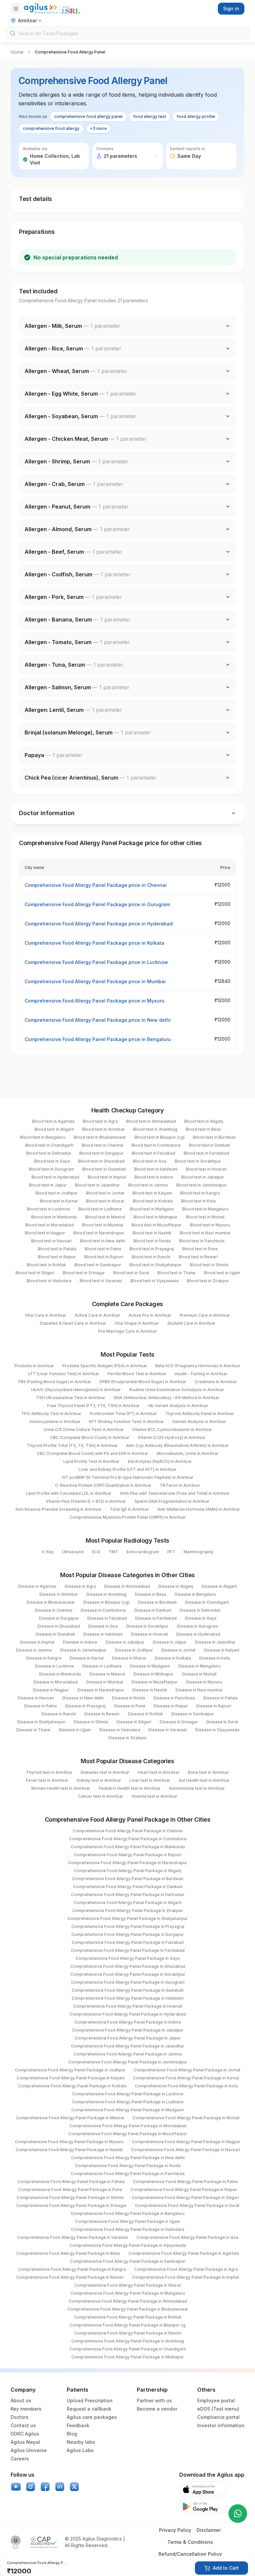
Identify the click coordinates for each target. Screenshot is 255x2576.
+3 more (98, 128)
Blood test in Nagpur (45, 1233)
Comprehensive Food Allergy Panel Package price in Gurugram (97, 904)
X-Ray (48, 1552)
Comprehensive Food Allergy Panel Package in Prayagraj (128, 1926)
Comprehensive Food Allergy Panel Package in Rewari (70, 2277)
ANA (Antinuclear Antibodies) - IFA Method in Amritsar (167, 1398)
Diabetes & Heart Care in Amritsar (73, 1323)
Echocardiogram (143, 1552)
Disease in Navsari (36, 1698)
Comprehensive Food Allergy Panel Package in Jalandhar (128, 2046)
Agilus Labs (80, 2450)
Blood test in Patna (103, 1249)
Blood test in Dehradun (49, 1153)
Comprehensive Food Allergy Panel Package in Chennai (128, 1831)
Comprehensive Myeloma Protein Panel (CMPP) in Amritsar (128, 1517)
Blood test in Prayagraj (152, 1249)
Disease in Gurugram (198, 1626)
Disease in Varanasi (168, 1730)
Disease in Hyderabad (198, 1634)
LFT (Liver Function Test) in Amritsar (64, 1374)
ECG (96, 1552)
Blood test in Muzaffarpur (157, 1225)
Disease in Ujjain (75, 1730)
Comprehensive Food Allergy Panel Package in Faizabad (128, 1942)
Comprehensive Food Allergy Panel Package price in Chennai (96, 885)
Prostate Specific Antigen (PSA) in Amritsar (105, 1366)
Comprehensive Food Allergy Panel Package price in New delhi (98, 1020)
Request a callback (89, 2409)
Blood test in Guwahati (104, 1169)
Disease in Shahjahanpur (41, 1722)
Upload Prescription (90, 2400)
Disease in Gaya (201, 1618)
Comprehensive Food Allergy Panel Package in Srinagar (72, 2205)
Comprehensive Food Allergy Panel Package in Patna (185, 2182)
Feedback (78, 2425)
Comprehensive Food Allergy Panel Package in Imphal (186, 2277)
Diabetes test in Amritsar (105, 1772)
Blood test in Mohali (205, 1217)
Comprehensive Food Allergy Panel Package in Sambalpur (128, 2261)
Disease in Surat (222, 1722)
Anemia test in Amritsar (154, 1796)
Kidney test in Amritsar (99, 1780)
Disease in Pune (130, 1706)
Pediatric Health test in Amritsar (130, 1788)
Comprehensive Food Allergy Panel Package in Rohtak (128, 2317)
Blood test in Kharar (105, 1201)
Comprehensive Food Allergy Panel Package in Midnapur (128, 2357)
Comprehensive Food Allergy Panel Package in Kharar (128, 2285)
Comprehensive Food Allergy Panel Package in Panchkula (128, 2174)
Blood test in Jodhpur (57, 1193)
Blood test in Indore (154, 1177)
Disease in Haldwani (103, 1634)
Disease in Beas (151, 1594)
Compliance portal (218, 2417)
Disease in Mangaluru (199, 1666)
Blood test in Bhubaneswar (100, 1137)
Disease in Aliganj (176, 1586)
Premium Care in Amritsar (205, 1315)
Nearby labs (81, 2442)
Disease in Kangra (44, 1658)
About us (21, 2400)
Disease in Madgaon (150, 1666)
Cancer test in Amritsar (101, 1796)
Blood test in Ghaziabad (101, 1161)
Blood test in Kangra (200, 1193)
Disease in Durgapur (59, 1618)
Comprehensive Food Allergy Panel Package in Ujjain (128, 2221)
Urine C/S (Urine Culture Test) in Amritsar (84, 1430)
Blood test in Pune (200, 1249)
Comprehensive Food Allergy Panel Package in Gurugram (128, 1982)
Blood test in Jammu (148, 1185)
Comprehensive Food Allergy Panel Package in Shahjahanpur (128, 1918)
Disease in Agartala (37, 1586)
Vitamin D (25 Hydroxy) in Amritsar (172, 1437)
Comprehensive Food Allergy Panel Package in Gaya (128, 1958)
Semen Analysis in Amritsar (199, 1422)
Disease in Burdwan (157, 1602)
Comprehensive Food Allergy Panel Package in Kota (186, 2086)
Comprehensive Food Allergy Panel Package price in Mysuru (94, 1001)
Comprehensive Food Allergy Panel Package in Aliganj (128, 1871)
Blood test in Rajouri (104, 1257)
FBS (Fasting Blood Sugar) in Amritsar (55, 1382)
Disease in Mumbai (105, 1682)
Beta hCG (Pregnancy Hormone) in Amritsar (198, 1366)
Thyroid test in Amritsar (49, 1772)
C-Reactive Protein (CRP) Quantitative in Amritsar (103, 1485)
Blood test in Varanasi (101, 1281)
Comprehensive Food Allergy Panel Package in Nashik (69, 2150)
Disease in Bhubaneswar (51, 1602)
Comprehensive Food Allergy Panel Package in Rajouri (128, 1855)
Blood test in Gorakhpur (198, 1161)
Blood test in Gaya (52, 1161)
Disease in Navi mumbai (199, 1690)
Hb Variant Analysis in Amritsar (178, 1406)
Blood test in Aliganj (204, 1121)
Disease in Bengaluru (195, 1594)
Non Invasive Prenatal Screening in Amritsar (59, 1509)
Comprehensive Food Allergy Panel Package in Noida (128, 2166)
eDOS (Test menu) (218, 2409)
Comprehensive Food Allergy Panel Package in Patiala (71, 2182)
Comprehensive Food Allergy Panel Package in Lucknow (128, 2094)
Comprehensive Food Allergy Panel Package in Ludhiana (128, 2102)
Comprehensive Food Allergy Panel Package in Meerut (70, 2118)
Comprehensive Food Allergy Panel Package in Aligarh (128, 1903)
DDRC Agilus (25, 2434)
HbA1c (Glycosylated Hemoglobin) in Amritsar (76, 1390)
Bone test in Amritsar (209, 1772)
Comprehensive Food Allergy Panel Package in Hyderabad (128, 2014)
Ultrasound (73, 1552)
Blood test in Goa (150, 1161)
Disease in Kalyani (222, 1650)
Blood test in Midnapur (156, 1217)
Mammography (199, 1552)
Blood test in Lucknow (48, 1209)
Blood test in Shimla (209, 1265)
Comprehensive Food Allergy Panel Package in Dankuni (128, 1887)
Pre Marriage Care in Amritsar (128, 1331)
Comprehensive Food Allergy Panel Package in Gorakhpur (128, 1974)
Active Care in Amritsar (97, 1315)
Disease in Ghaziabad (59, 1626)
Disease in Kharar (129, 1658)
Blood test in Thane (176, 1273)
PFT (171, 1552)
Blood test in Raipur (57, 1257)
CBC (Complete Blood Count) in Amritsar (90, 1437)
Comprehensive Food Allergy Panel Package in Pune (70, 2190)
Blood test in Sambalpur (98, 1265)
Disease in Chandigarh (207, 1602)
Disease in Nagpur (51, 1690)
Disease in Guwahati (55, 1634)
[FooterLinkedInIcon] (60, 2487)
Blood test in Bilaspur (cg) (160, 1137)
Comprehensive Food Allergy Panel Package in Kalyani (71, 2078)
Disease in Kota (214, 1658)
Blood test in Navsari (51, 1241)
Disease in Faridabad (156, 1618)
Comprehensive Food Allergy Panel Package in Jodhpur (70, 2070)
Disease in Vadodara (120, 1730)
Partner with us (154, 2400)
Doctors (20, 2417)
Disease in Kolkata (173, 1658)
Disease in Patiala (220, 1698)
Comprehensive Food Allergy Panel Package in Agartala (184, 2253)
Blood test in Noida (152, 1241)
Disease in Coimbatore (103, 1610)
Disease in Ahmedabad (127, 1586)
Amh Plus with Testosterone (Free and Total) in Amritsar (175, 1493)
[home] (52, 9)
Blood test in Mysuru (210, 1225)
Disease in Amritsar (59, 1594)
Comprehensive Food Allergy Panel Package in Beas (68, 2253)
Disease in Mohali (199, 1674)
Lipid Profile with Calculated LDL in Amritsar (69, 1493)
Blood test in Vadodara (49, 1281)
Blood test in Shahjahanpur (156, 1265)
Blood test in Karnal (59, 1201)
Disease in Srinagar (179, 1722)
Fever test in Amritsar (47, 1780)
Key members (26, 2409)
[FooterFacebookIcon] (45, 2487)
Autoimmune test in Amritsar (197, 1788)
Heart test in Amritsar (159, 1772)
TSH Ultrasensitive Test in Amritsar (71, 1398)
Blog (72, 2434)
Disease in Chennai (54, 1610)
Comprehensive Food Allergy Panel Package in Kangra (72, 2269)
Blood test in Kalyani (152, 1193)
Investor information (221, 2425)
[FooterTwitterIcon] (74, 2487)
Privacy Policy (175, 2530)
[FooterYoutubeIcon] (16, 2487)
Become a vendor (157, 2409)
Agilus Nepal (25, 2442)
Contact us (23, 2425)
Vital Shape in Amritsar (137, 1323)
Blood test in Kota (199, 1201)
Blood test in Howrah (206, 1169)
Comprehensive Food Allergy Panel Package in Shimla (70, 2197)
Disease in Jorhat (178, 1650)
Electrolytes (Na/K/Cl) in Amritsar (160, 1461)
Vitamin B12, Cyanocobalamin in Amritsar (172, 1430)
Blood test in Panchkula (202, 1241)
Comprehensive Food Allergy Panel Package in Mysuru (69, 2142)
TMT (113, 1552)
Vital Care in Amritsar (46, 1315)
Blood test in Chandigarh (49, 1145)
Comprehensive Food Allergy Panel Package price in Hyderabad (99, 924)
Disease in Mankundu (60, 1674)
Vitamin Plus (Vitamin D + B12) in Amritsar (86, 1501)
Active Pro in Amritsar (150, 1315)
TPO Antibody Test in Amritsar (51, 1414)
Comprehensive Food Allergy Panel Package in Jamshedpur (128, 2062)
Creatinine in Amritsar (216, 1382)
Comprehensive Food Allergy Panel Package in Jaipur (128, 2038)
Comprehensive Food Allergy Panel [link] (70, 52)
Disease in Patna (41, 1706)
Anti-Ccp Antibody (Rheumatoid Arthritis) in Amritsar (177, 1445)
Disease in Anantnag (106, 1594)
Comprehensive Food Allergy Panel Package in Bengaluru (128, 2213)
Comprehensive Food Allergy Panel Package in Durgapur (128, 1934)
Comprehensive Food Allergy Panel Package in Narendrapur (128, 1863)
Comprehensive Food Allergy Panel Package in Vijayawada (128, 2245)
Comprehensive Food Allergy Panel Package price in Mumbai (95, 981)
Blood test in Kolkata (153, 1201)
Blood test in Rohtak (46, 1265)
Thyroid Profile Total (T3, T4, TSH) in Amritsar (72, 1445)
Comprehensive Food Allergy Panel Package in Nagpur (186, 2142)
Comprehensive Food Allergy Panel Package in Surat (187, 2205)
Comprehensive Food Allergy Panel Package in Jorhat (187, 2070)
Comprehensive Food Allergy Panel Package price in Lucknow (96, 962)
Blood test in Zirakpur (208, 1281)
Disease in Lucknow (54, 1666)
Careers (20, 2459)
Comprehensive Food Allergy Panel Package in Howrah (128, 2006)
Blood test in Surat (131, 1273)
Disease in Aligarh (219, 1586)
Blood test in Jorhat (105, 1193)
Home (17, 52)
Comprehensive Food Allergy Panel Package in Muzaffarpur (128, 2134)
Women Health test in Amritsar (61, 1788)
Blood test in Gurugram (51, 1169)
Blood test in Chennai (102, 1145)
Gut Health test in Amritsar (204, 1780)
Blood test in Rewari (198, 1257)
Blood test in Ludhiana (100, 1209)
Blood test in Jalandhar (97, 1185)
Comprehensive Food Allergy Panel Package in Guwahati (128, 1990)
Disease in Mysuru (204, 1682)
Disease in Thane (33, 1730)
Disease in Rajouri (214, 1706)
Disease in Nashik (150, 1690)
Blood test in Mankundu (54, 1217)
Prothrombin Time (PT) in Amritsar (123, 1414)
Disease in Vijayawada (217, 1730)
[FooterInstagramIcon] (31, 2487)
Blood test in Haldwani (156, 1169)
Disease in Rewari (102, 1714)
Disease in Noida (128, 1698)
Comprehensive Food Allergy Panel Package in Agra (186, 2269)
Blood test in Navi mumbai (205, 1233)
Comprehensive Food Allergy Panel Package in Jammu (128, 2054)
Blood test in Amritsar (104, 1129)
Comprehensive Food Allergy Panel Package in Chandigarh (128, 2349)
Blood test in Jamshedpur (202, 1185)
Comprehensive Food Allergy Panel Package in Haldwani (128, 1998)
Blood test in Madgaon (152, 1209)
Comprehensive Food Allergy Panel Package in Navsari (186, 2150)
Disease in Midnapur (154, 1674)
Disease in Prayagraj (85, 1706)
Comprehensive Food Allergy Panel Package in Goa (187, 2237)
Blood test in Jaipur (48, 1185)
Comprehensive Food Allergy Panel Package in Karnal (186, 2078)
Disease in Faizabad (107, 1618)
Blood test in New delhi (103, 1241)
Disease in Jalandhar (215, 1642)
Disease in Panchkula (174, 1698)
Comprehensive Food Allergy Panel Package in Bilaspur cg (128, 2325)
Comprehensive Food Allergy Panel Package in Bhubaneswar (128, 2309)
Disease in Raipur (171, 1706)
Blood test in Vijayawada (155, 1281)
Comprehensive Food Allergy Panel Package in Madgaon (128, 2110)
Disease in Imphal (37, 1642)
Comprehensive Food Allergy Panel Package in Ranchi (128, 2333)
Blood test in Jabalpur (203, 1177)
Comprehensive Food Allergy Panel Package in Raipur (184, 2190)
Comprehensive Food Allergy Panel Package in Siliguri (185, 2197)
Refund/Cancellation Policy (190, 2554)
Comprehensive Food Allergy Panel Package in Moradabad (128, 2126)
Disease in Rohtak (145, 1714)
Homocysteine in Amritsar (55, 1422)
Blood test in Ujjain (222, 1273)
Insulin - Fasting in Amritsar (201, 1374)
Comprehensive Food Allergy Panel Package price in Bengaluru (98, 1039)
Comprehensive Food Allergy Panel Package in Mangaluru (128, 2293)
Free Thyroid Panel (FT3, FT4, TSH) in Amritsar (93, 1406)
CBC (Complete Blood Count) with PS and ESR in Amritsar (93, 1453)
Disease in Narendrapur (101, 1690)
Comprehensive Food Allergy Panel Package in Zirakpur (128, 1910)
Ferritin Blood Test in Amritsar (137, 1374)
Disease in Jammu (34, 1650)
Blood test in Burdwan (214, 1137)
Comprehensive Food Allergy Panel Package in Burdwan (128, 1879)
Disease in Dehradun (200, 1610)
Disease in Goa (103, 1626)
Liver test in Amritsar (150, 1780)
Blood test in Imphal (107, 1177)
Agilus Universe (29, 2450)
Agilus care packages (92, 2417)
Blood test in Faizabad (154, 1153)
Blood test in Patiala (57, 1249)
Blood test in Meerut (105, 1217)
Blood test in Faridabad (206, 1153)
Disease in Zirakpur (128, 1738)
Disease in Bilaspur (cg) (106, 1602)
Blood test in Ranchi (151, 1257)
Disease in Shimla (91, 1722)
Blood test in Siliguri (35, 1273)
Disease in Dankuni (153, 1610)
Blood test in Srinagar (84, 1273)
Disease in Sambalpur (193, 1714)
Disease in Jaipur (170, 1642)
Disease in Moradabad (55, 1682)
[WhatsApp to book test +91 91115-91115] (238, 2514)
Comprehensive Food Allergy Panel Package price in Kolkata (94, 943)
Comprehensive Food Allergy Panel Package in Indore (128, 2022)
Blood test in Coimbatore (156, 1145)
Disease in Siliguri (134, 1722)
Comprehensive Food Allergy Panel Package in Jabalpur (128, 2030)
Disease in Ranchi (59, 1714)
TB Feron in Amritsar (180, 1485)
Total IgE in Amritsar (129, 1509)
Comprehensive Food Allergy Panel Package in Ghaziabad (128, 1966)
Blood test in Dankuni (210, 1145)
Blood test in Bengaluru (43, 1137)
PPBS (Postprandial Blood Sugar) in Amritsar (143, 1382)
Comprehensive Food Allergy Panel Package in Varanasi (73, 2237)
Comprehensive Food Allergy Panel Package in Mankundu (128, 1847)
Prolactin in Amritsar (34, 1366)
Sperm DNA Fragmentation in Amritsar (172, 1501)
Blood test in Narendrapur (99, 1233)
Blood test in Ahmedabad (151, 1121)
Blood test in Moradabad (49, 1225)
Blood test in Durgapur (101, 1153)
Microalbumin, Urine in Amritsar (188, 1453)
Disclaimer (209, 2530)
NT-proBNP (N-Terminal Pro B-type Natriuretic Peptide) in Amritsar (128, 1477)
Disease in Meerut (107, 1674)
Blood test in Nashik (152, 1233)
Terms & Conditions (190, 2542)
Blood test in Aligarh (54, 1129)
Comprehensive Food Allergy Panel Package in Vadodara (128, 2229)
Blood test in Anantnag (155, 1129)
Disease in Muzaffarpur (155, 1682)
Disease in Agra (80, 1586)
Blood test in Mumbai (103, 1225)
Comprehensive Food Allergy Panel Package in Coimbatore (128, 1839)
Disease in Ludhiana (102, 1666)
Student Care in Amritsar (191, 1323)
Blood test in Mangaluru (205, 1209)
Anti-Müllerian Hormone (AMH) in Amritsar (199, 1509)
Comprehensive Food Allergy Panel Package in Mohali (186, 2118)
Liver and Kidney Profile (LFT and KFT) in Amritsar (128, 1469)
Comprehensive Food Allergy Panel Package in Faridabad (128, 1950)
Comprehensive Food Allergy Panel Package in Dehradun (128, 1895)
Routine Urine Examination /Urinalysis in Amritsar (177, 1390)
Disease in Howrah (150, 1634)
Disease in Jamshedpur (83, 1650)
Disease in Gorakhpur (147, 1626)
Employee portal (216, 2400)
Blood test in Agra (100, 1121)
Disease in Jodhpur (134, 1650)
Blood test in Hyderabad (55, 1177)
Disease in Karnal (87, 1658)
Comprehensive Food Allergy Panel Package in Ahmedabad (128, 2301)
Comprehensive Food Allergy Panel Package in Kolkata (72, 2086)
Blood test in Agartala (53, 1121)
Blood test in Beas (203, 1129)
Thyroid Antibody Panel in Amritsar (200, 1414)
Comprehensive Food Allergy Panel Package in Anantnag (128, 2341)
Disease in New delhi (83, 1698)
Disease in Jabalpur (125, 1642)
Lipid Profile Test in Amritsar (91, 1461)
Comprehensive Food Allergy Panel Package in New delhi (128, 2158)
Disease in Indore (80, 1642)
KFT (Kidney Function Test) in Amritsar (127, 1422)
